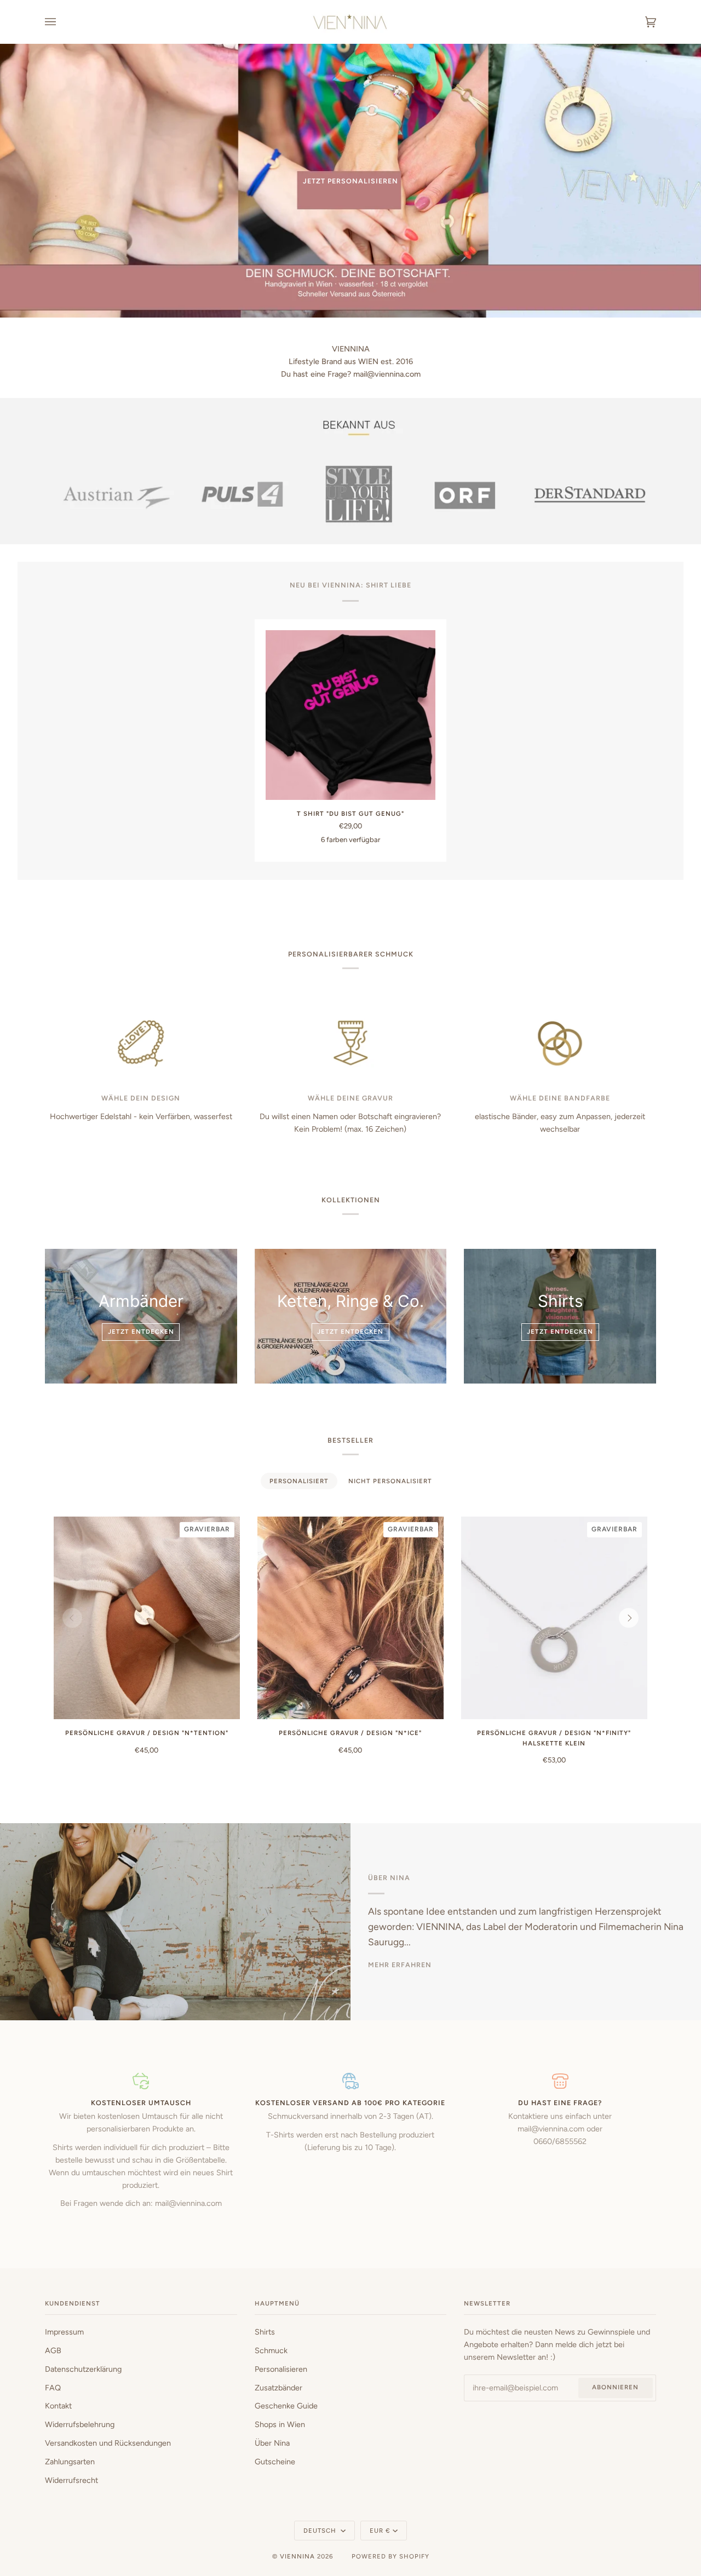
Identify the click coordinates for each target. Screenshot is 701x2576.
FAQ (53, 2388)
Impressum (64, 2332)
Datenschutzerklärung (83, 2369)
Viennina (297, 2556)
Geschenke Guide (286, 2406)
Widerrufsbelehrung (80, 2424)
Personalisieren (281, 2369)
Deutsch (321, 2531)
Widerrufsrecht (71, 2480)
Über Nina (272, 2443)
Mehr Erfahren (400, 1965)
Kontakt (58, 2406)
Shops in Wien (280, 2424)
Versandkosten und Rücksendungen (108, 2443)
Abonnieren (615, 2387)
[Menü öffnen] (61, 22)
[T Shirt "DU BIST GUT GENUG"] (350, 715)
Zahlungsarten (70, 2462)
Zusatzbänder (278, 2388)
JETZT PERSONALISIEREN (350, 181)
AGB (53, 2350)
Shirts (265, 2332)
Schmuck (271, 2350)
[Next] (629, 1618)
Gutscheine (275, 2462)
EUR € (380, 2531)
